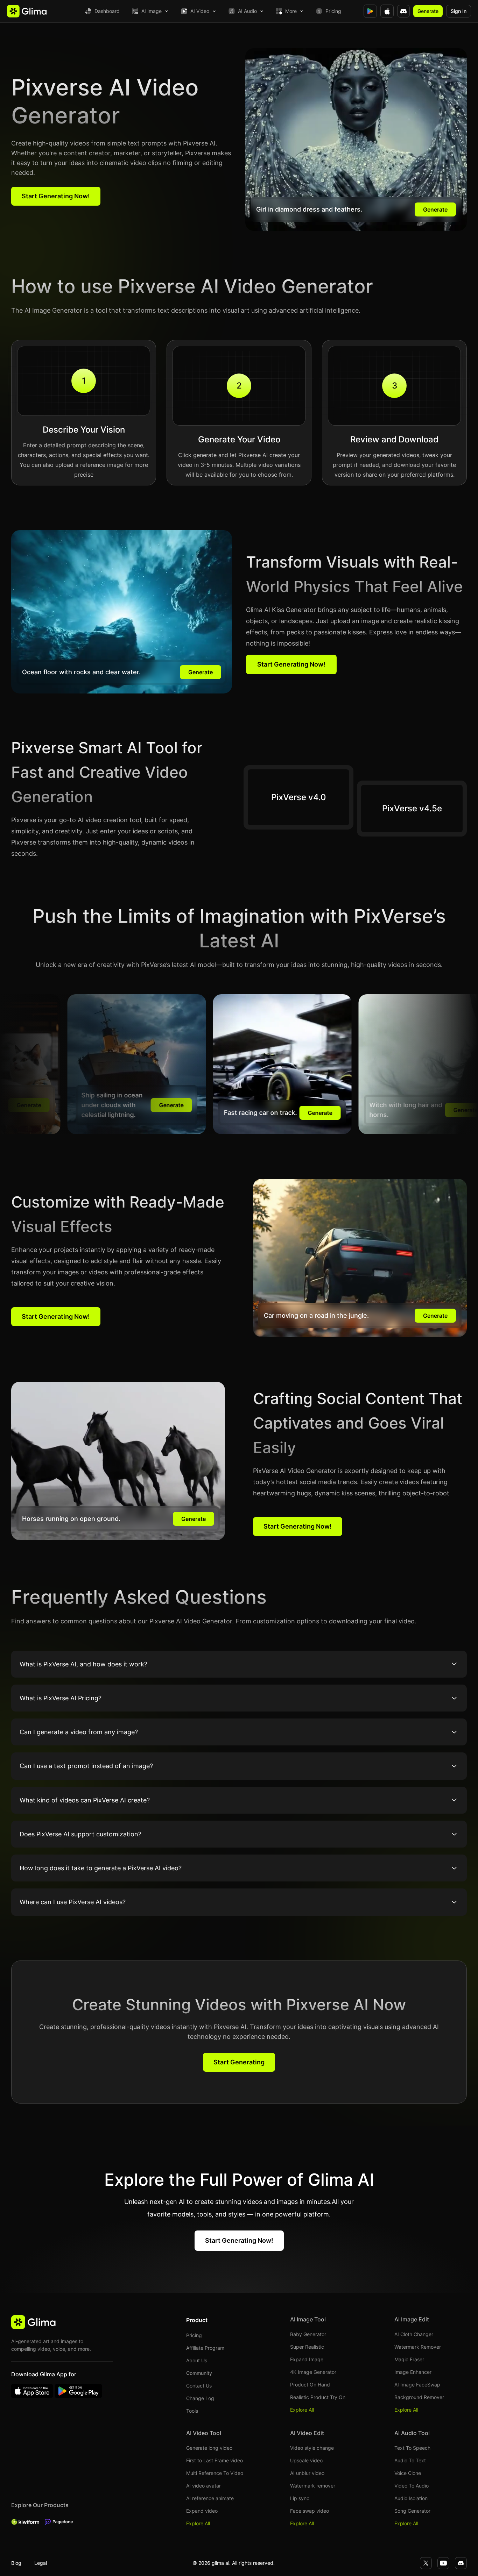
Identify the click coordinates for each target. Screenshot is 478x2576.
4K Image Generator (313, 2372)
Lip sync (300, 2498)
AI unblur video (307, 2473)
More (291, 11)
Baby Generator (308, 2334)
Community (199, 2373)
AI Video (200, 11)
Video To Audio (412, 2486)
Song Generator (412, 2511)
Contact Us (199, 2386)
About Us (197, 2360)
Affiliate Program (205, 2348)
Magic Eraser (409, 2359)
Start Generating (239, 2062)
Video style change (312, 2448)
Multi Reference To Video (215, 2473)
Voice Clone (408, 2473)
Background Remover (419, 2397)
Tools (192, 2411)
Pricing (333, 11)
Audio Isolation (411, 2498)
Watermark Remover (418, 2347)
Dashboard (107, 11)
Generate (428, 11)
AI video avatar (203, 2486)
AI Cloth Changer (414, 2334)
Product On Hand (310, 2385)
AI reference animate (210, 2498)
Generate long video (209, 2448)
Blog (16, 2563)
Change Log (200, 2398)
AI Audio (247, 11)
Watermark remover (313, 2486)
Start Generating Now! (56, 196)
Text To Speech (412, 2448)
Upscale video (306, 2460)
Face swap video (310, 2511)
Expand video (202, 2511)
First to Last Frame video (215, 2460)
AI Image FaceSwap (417, 2385)
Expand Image (307, 2359)
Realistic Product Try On (318, 2397)
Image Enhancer (413, 2372)
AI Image (152, 11)
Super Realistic (307, 2347)
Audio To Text (410, 2460)
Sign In (459, 11)
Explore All (302, 2410)
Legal (41, 2563)
